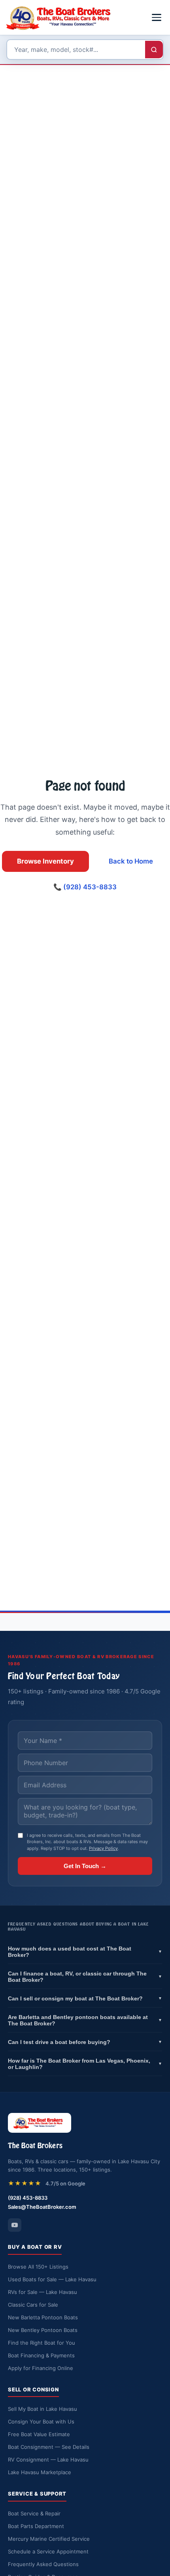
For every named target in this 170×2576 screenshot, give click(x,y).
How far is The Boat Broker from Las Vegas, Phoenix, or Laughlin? (85, 2064)
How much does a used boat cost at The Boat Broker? (85, 1952)
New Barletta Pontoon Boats (43, 2317)
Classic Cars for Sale (33, 2305)
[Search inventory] (154, 50)
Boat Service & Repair (34, 2513)
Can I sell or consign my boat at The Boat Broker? (85, 1998)
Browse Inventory (45, 861)
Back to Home (131, 861)
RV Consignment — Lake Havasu (48, 2460)
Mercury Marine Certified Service (49, 2539)
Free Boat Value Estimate (39, 2434)
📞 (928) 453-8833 (85, 887)
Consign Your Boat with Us (41, 2422)
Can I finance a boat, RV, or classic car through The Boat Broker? (85, 1977)
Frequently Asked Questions (43, 2564)
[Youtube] (15, 2225)
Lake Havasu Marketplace (40, 2472)
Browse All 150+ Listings (38, 2267)
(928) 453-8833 (28, 2198)
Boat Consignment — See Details (49, 2447)
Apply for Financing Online (41, 2368)
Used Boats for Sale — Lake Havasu (52, 2279)
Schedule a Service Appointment (48, 2551)
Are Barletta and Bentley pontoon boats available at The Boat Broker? (85, 2020)
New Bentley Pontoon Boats (43, 2330)
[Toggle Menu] (157, 17)
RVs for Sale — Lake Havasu (42, 2292)
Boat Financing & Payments (41, 2355)
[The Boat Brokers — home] (61, 17)
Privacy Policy (103, 1848)
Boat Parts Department (36, 2526)
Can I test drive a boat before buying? (85, 2042)
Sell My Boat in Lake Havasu (42, 2409)
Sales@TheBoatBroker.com (42, 2207)
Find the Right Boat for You (42, 2343)
